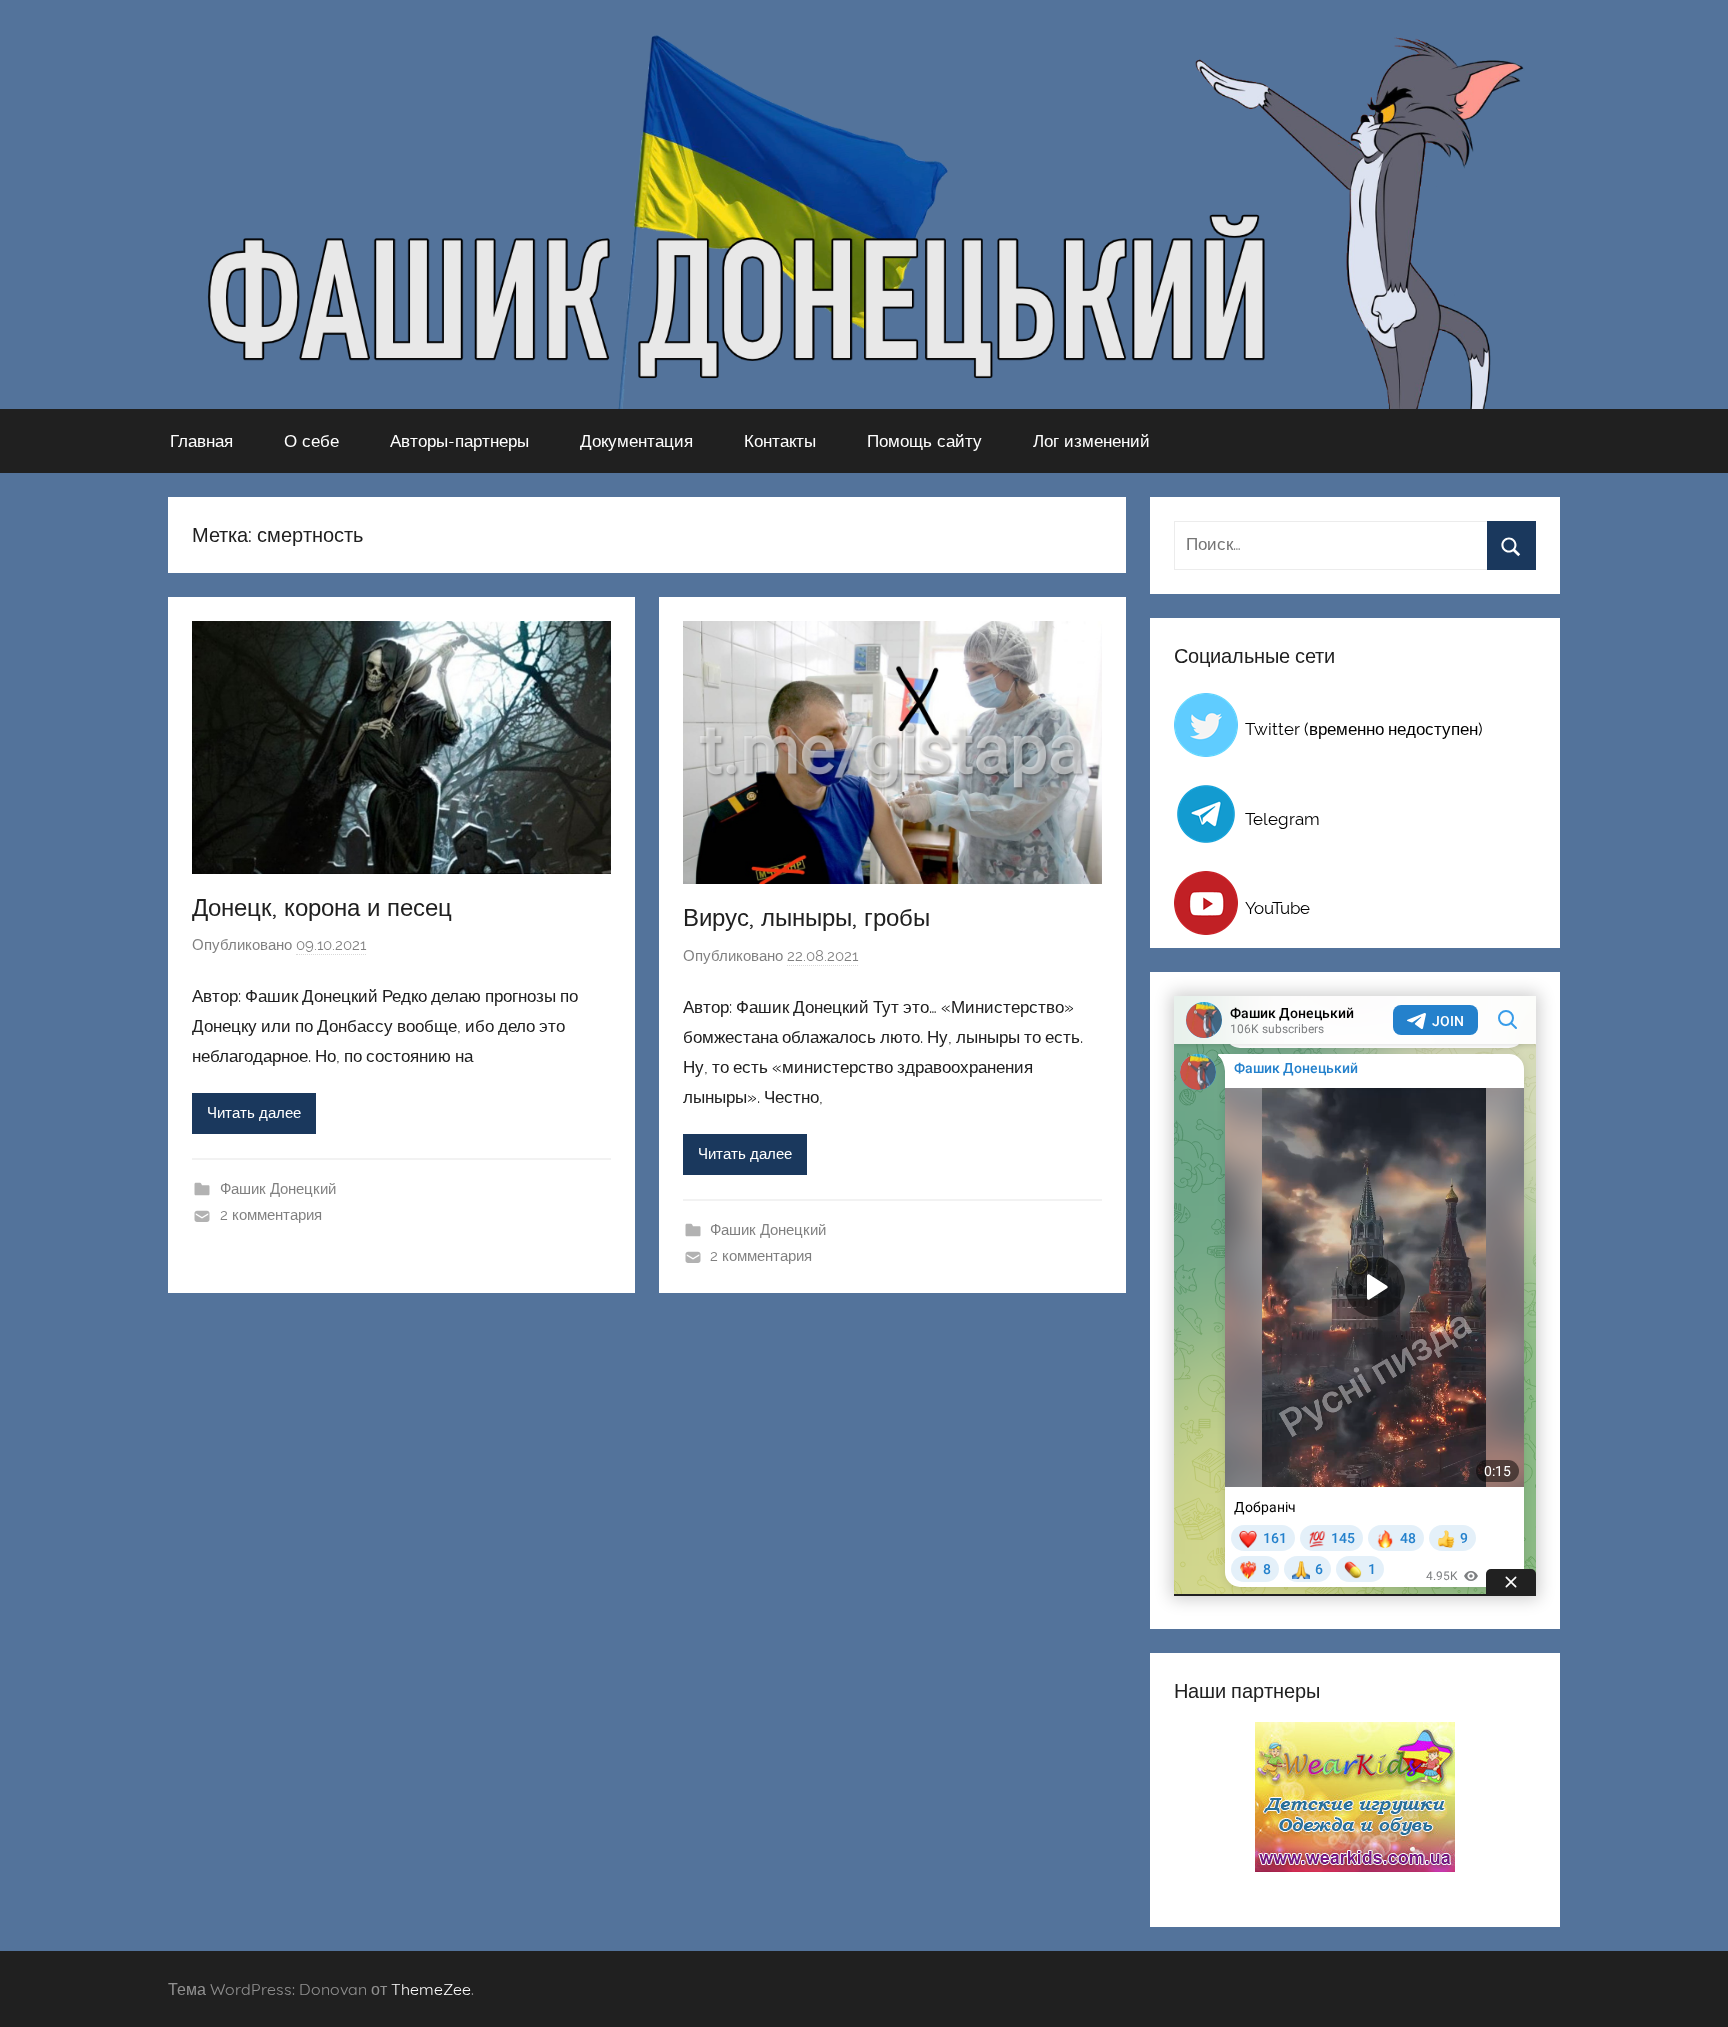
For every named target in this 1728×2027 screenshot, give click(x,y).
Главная (201, 440)
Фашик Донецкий (278, 1189)
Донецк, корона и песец (322, 907)
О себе (311, 440)
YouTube (1277, 908)
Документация (636, 440)
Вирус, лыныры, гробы (806, 917)
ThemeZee (431, 1989)
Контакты (780, 440)
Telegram (1282, 819)
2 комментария (271, 1215)
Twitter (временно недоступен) (1364, 729)
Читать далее (254, 1113)
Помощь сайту (924, 440)
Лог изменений (1091, 440)
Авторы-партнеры (459, 440)
